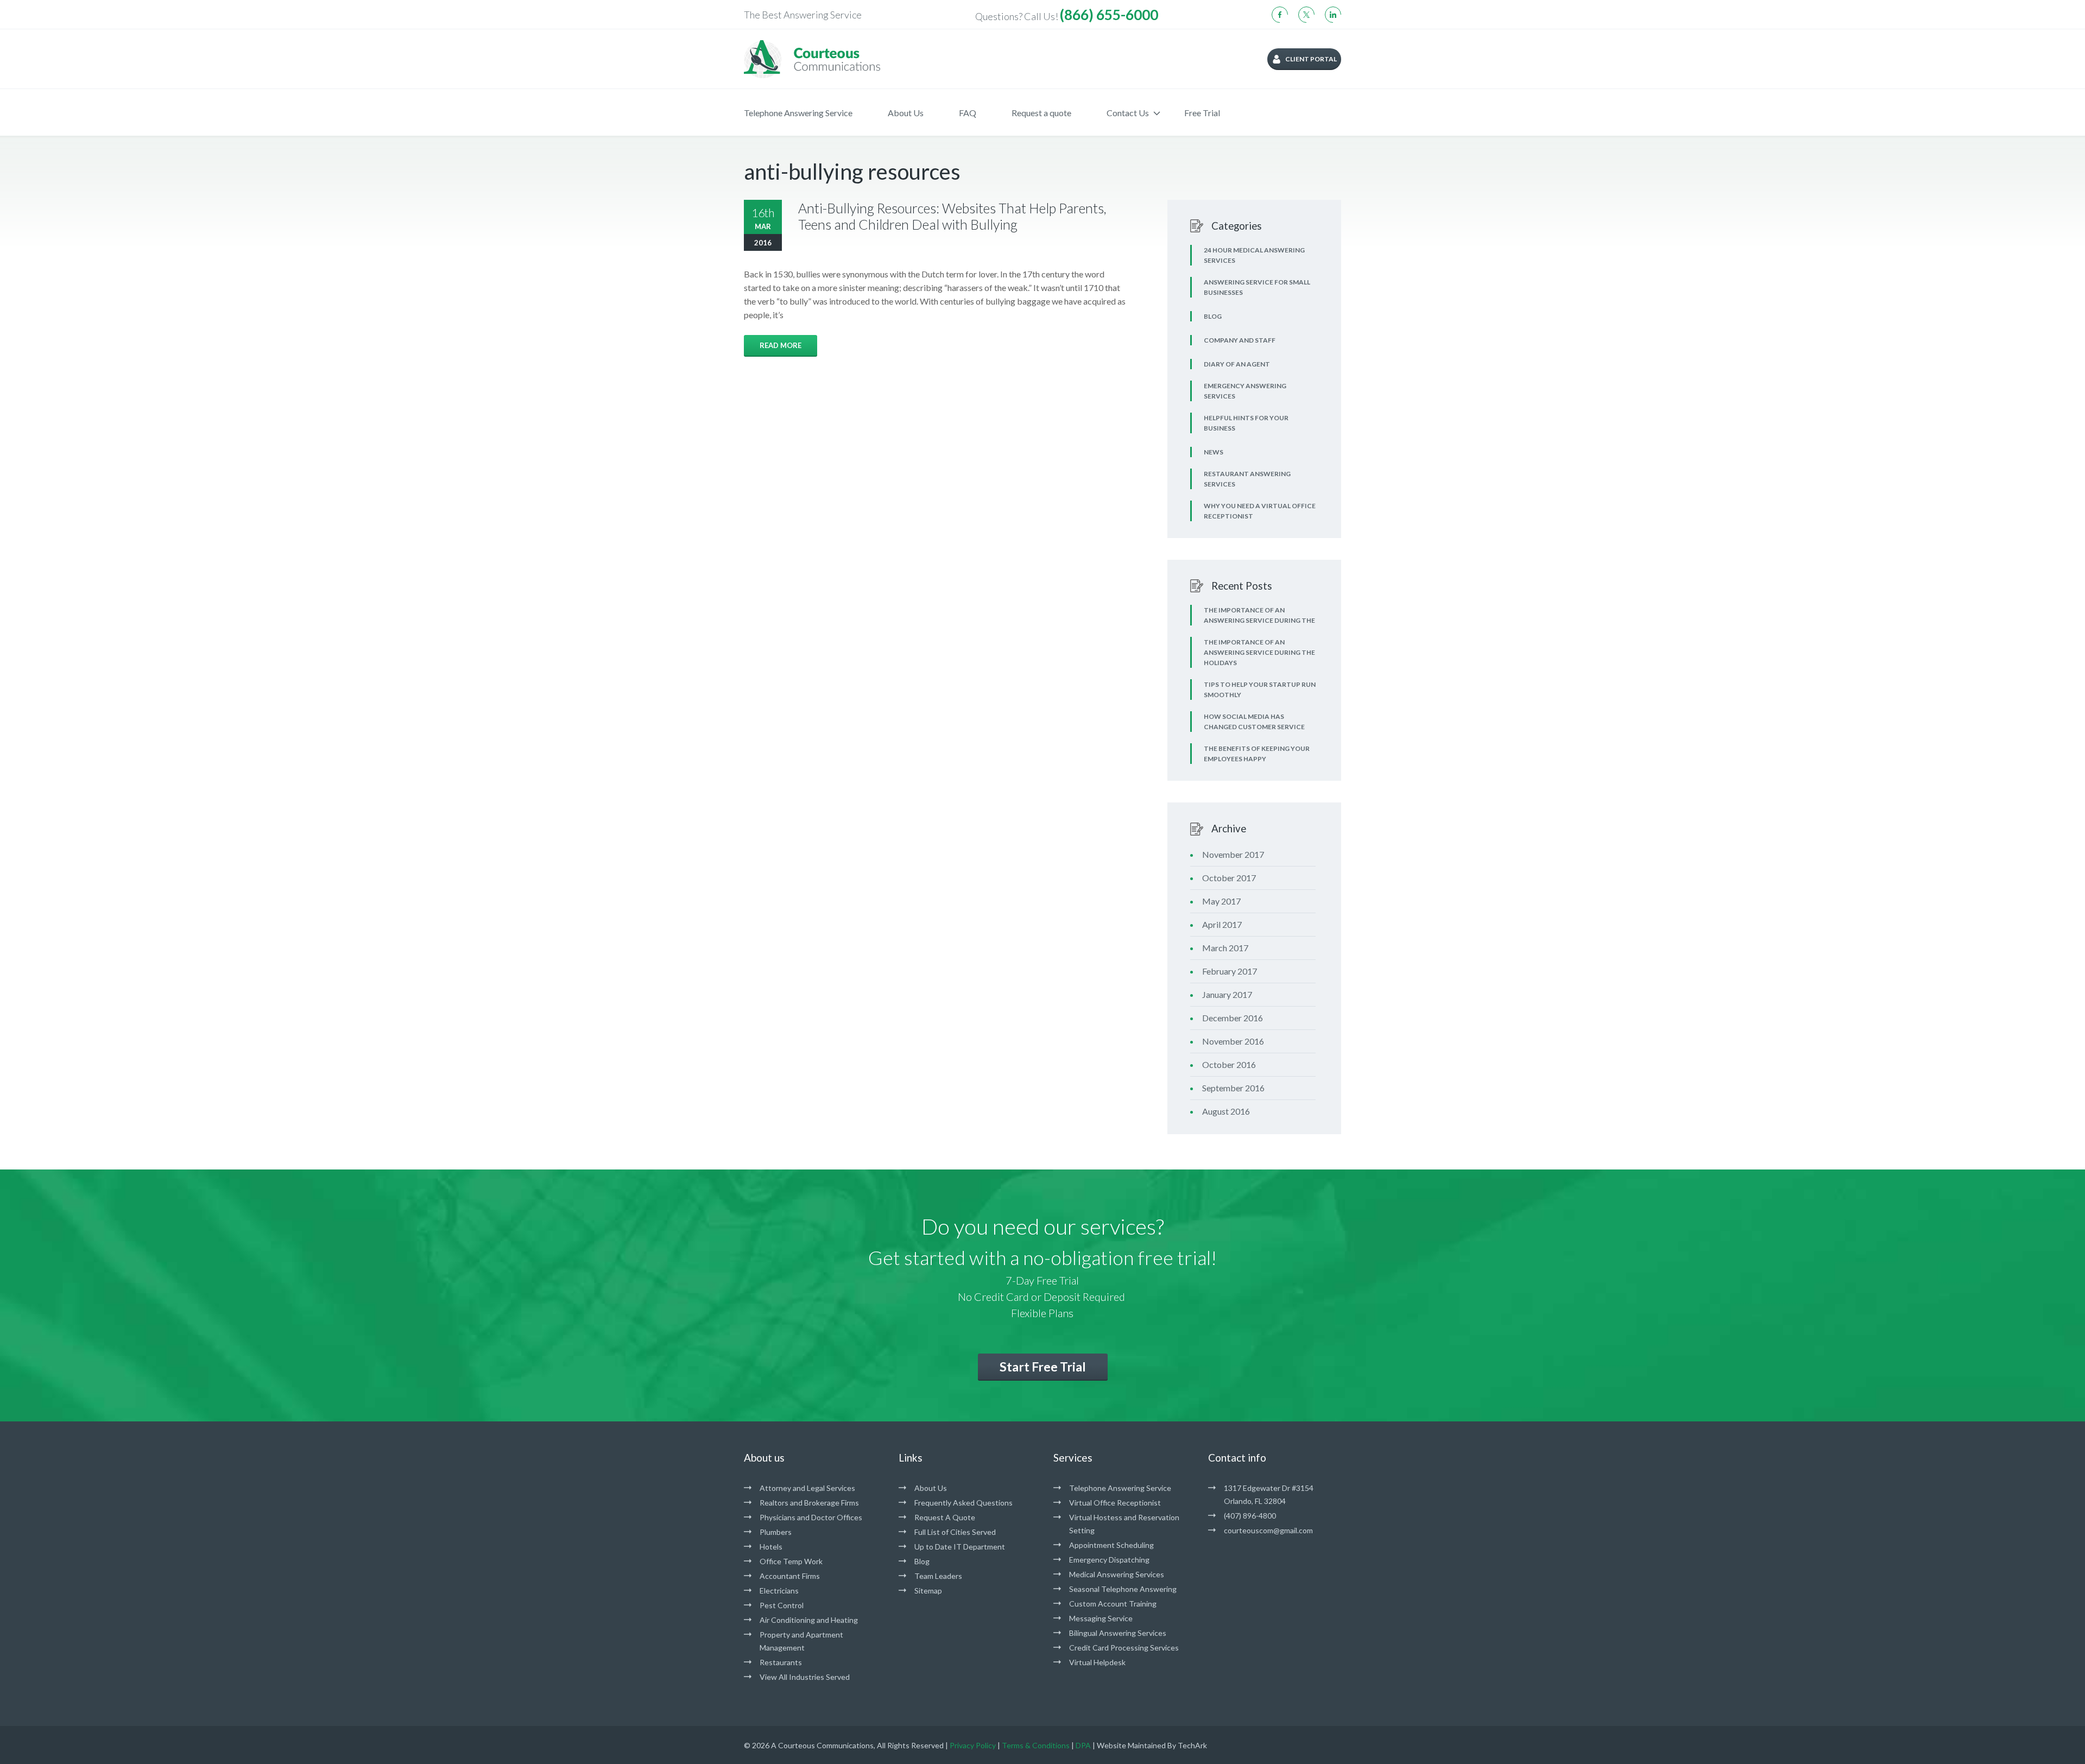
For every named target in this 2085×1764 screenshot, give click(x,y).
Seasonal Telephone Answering (1123, 1589)
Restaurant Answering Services (1247, 479)
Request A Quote (945, 1517)
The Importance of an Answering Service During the (1259, 615)
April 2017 (1222, 924)
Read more (781, 345)
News (1214, 452)
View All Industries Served (805, 1677)
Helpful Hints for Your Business (1246, 423)
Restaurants (781, 1662)
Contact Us (1128, 113)
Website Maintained (1131, 1745)
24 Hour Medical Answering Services (1254, 255)
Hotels (771, 1547)
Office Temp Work (791, 1561)
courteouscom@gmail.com (1268, 1530)
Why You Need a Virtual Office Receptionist (1260, 511)
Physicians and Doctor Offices (811, 1517)
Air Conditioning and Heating (809, 1620)
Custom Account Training (1113, 1604)
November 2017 (1233, 854)
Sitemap (928, 1591)
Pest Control (782, 1605)
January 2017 (1227, 994)
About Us (906, 113)
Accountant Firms (790, 1576)
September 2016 (1233, 1088)
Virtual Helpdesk (1097, 1662)
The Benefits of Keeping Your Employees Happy (1257, 754)
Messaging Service (1101, 1618)
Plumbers (776, 1532)
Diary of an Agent (1237, 364)
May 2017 (1221, 901)
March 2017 (1225, 948)
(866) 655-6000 (1109, 15)
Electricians (779, 1591)
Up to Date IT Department (960, 1547)
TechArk (1192, 1745)
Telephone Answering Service (798, 113)
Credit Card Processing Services (1124, 1648)
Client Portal (1311, 59)
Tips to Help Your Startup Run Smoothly (1260, 690)
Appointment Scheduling (1111, 1545)
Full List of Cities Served (955, 1532)
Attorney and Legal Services (807, 1488)
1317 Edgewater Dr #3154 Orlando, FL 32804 (1269, 1494)
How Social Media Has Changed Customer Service (1254, 722)
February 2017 (1230, 971)
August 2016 (1226, 1111)
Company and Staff (1240, 340)
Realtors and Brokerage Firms (809, 1503)
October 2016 (1229, 1064)
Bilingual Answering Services (1118, 1633)
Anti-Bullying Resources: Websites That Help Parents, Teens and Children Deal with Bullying (952, 216)
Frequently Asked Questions (963, 1503)
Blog (1213, 316)
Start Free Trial (1043, 1367)
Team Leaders (938, 1576)
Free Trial (1202, 113)
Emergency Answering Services (1245, 391)
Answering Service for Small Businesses (1257, 287)
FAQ (968, 113)
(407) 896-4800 (1250, 1516)
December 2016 (1233, 1018)
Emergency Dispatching (1109, 1560)
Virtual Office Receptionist (1115, 1503)
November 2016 (1233, 1041)
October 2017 (1229, 878)
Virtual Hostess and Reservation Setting (1124, 1524)
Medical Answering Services (1117, 1574)
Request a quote (1041, 113)
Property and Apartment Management (801, 1641)
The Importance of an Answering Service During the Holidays (1259, 652)
